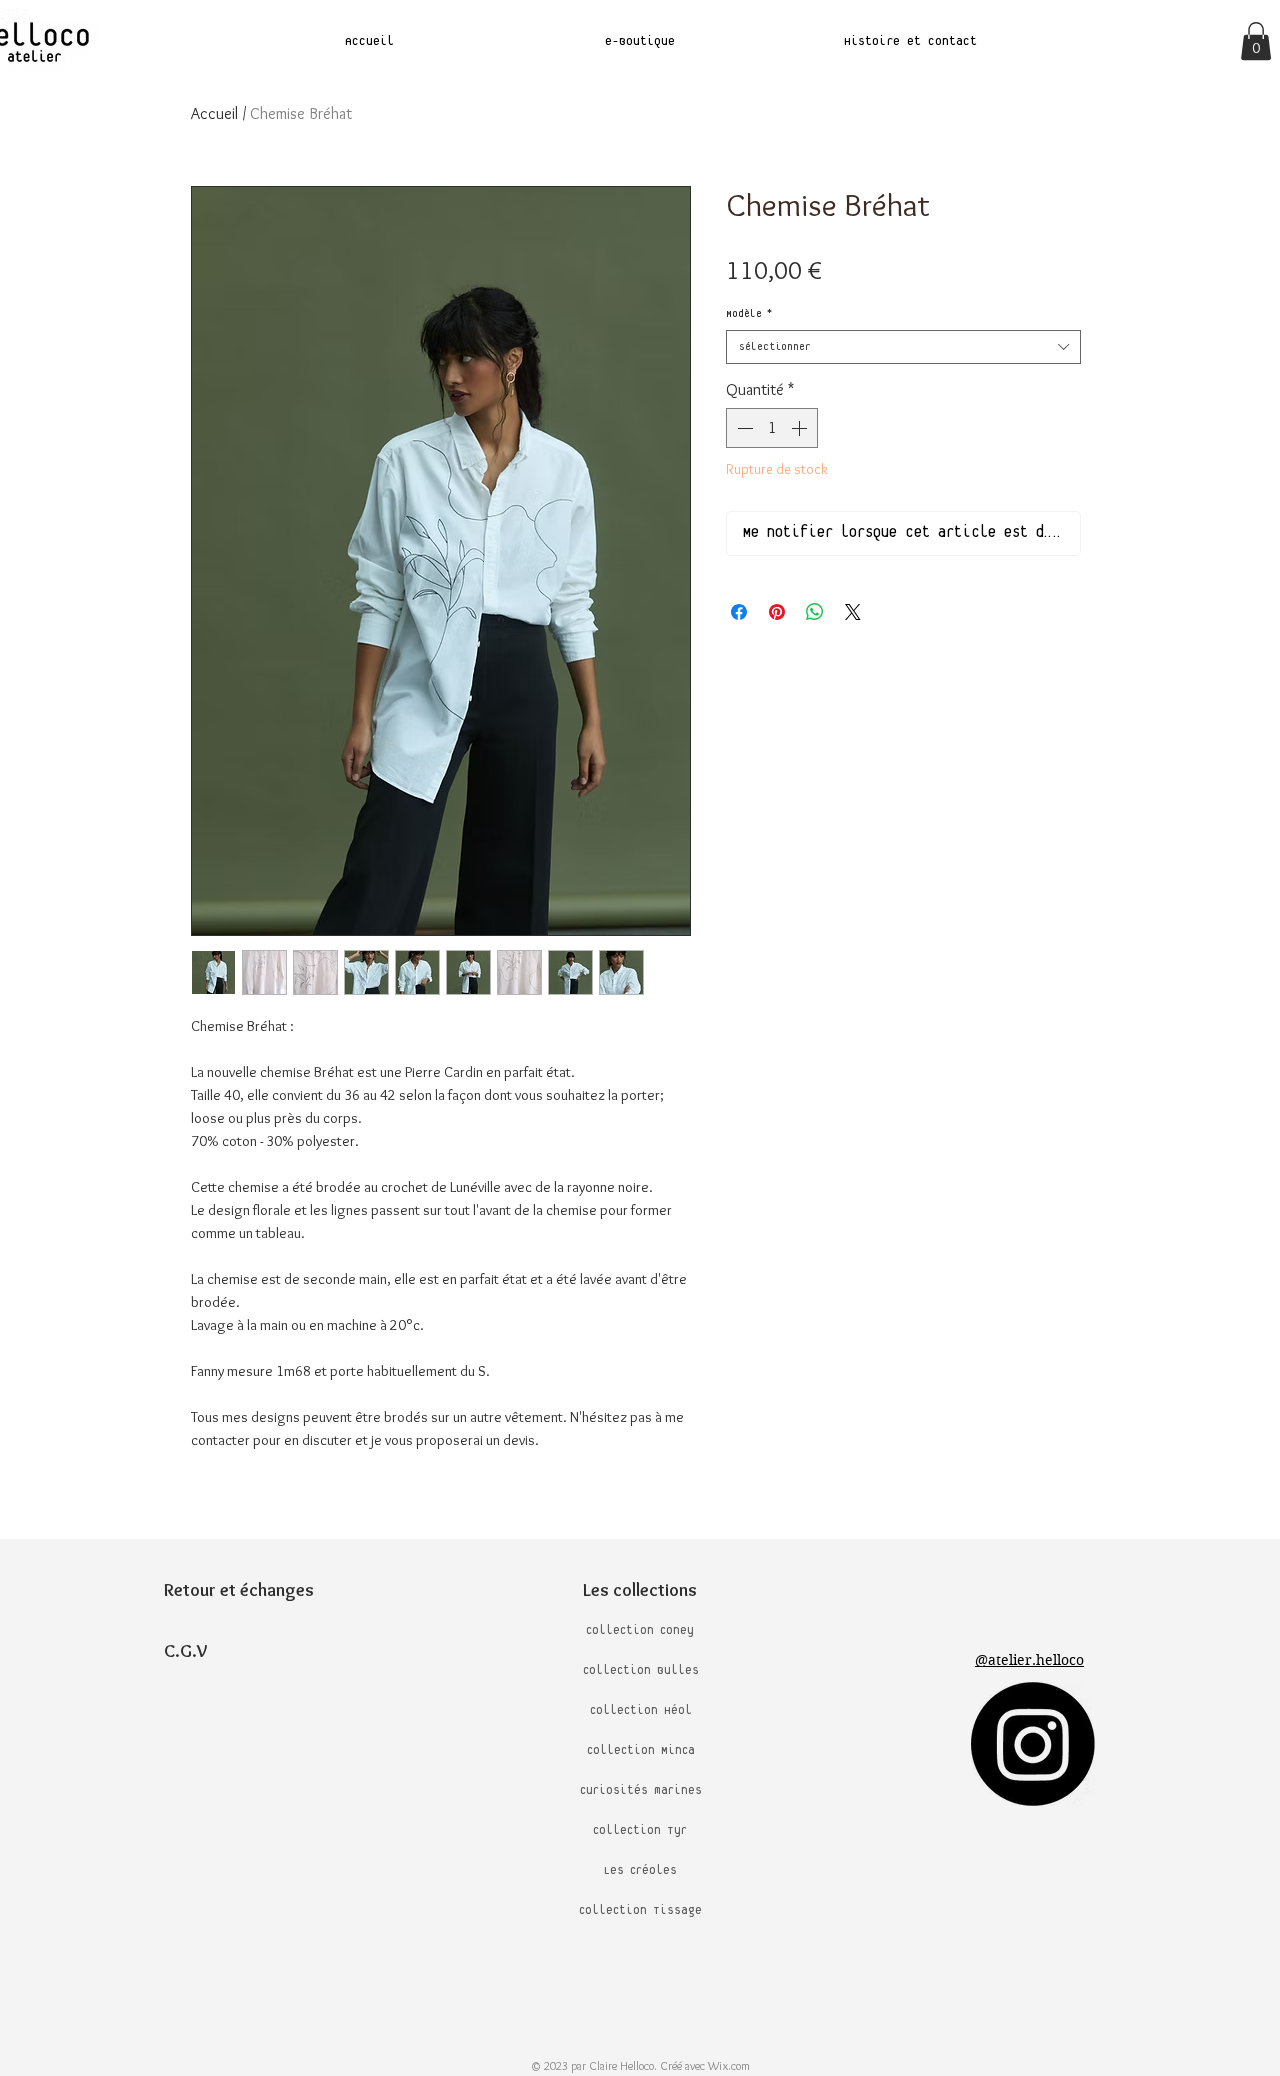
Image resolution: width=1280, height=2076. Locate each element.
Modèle (749, 314)
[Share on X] (853, 612)
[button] (1256, 41)
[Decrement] (743, 428)
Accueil (214, 113)
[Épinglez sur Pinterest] (777, 612)
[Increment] (801, 428)
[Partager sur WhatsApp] (815, 612)
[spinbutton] (772, 428)
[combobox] (903, 347)
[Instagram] (1033, 1744)
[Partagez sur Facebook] (739, 612)
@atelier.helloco (1029, 1660)
